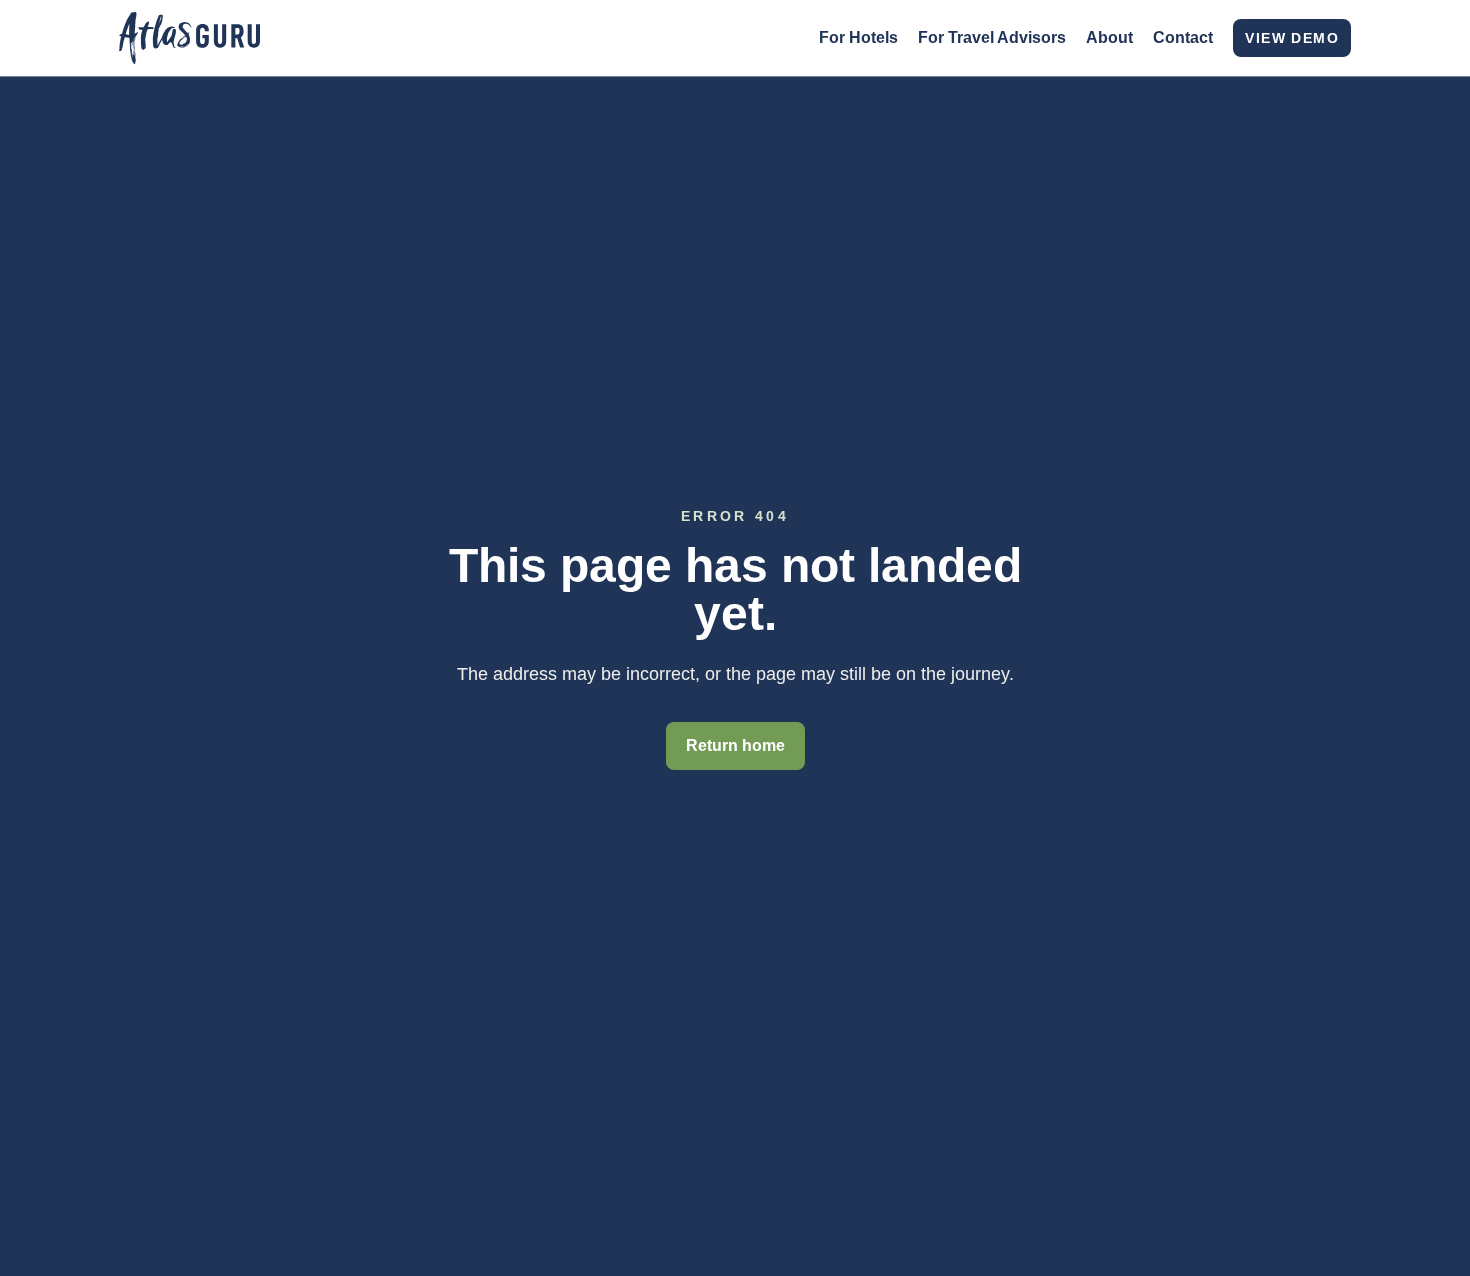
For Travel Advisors (992, 37)
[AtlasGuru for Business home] (189, 38)
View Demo (1292, 38)
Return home (735, 745)
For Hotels (858, 37)
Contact (1183, 37)
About (1109, 37)
